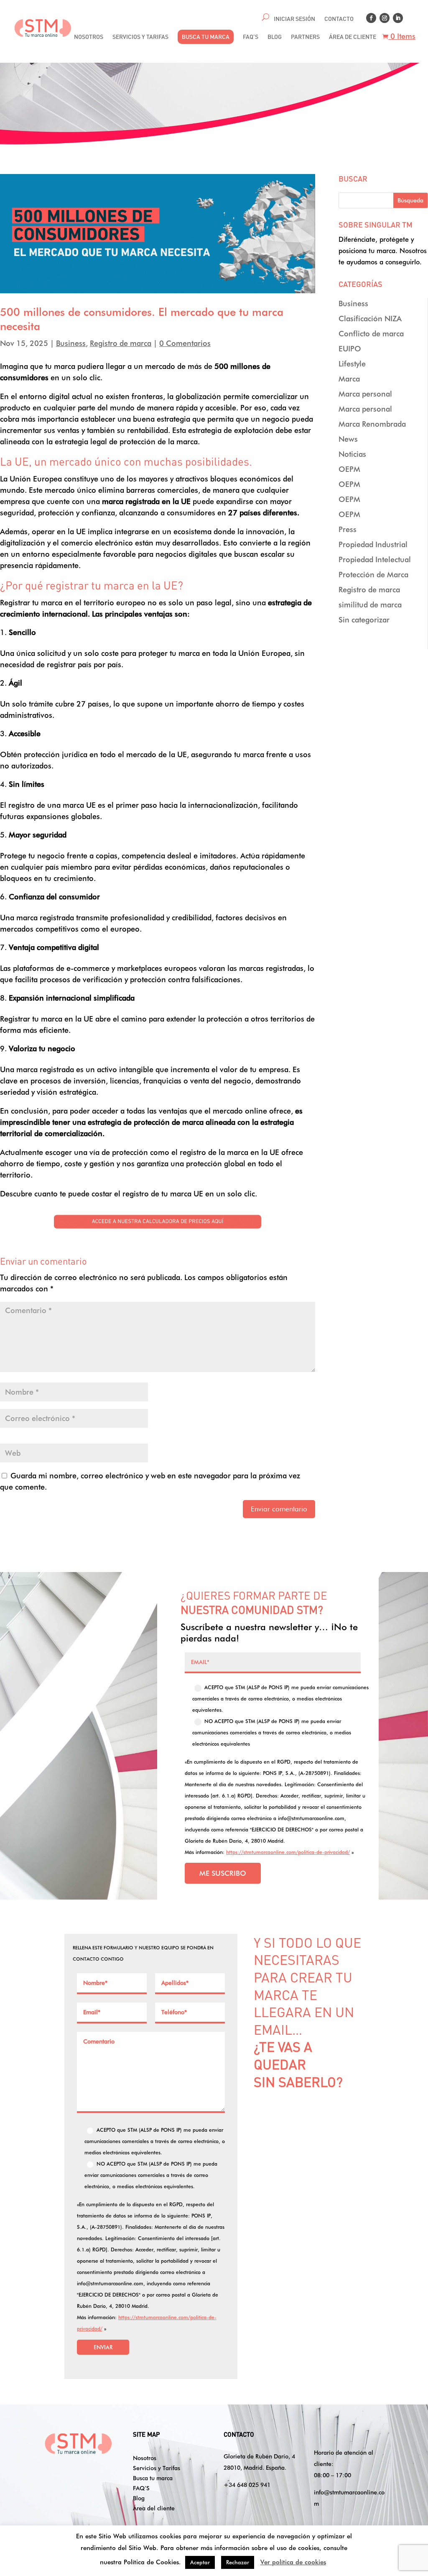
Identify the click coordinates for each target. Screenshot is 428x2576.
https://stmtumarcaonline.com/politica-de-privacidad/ (288, 1852)
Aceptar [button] (200, 2562)
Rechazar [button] (238, 2562)
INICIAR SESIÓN (294, 19)
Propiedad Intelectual (375, 559)
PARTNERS (305, 37)
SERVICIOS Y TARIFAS (140, 37)
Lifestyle (352, 364)
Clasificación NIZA (370, 319)
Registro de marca (121, 343)
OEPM (349, 469)
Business (71, 343)
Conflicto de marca (371, 334)
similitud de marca (370, 605)
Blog (139, 2498)
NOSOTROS (89, 37)
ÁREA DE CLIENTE (353, 37)
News (348, 439)
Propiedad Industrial (373, 544)
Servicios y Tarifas (157, 2468)
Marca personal (365, 394)
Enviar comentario (279, 1509)
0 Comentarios (185, 343)
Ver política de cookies (293, 2562)
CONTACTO (339, 19)
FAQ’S (251, 37)
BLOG (275, 37)
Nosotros (145, 2458)
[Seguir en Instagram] (385, 18)
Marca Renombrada (372, 424)
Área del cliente (154, 2508)
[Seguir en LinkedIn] (398, 18)
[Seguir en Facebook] (371, 18)
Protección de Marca (373, 575)
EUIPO (350, 349)
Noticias (352, 454)
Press (348, 529)
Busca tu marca (153, 2478)
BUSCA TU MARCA (206, 37)
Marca (349, 379)
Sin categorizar (364, 620)
